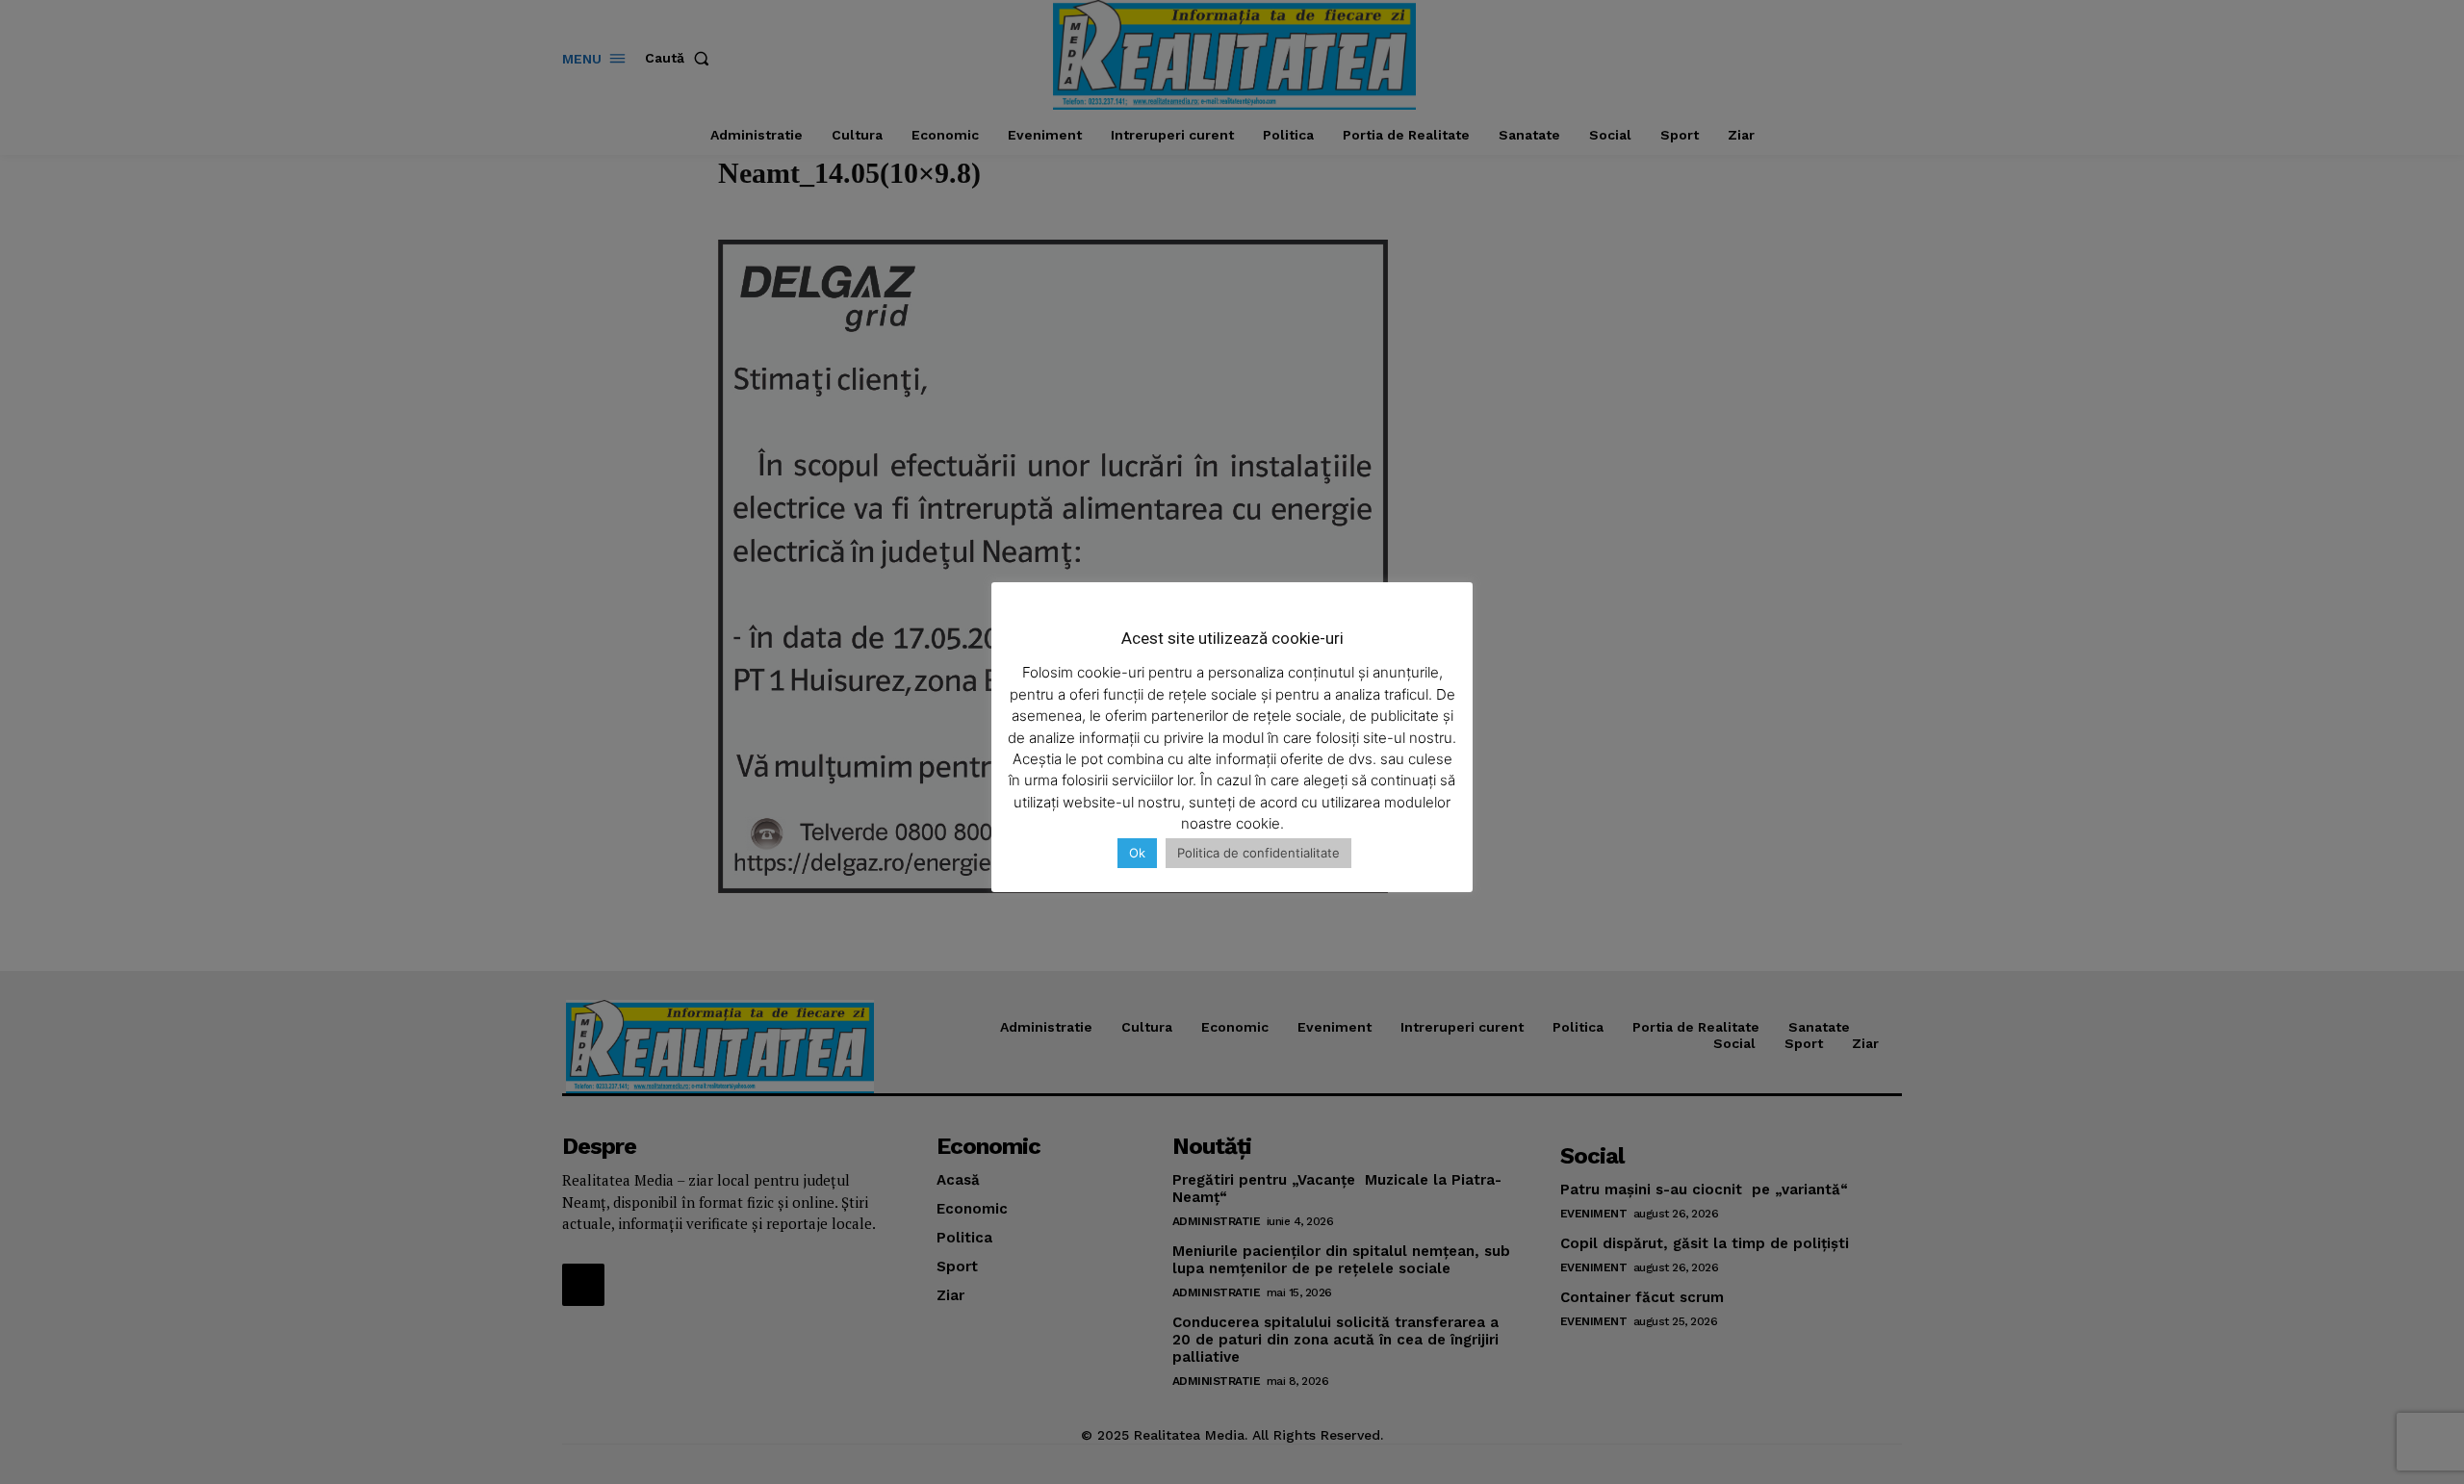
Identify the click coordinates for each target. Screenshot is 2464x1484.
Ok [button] (1137, 853)
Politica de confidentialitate (1258, 853)
